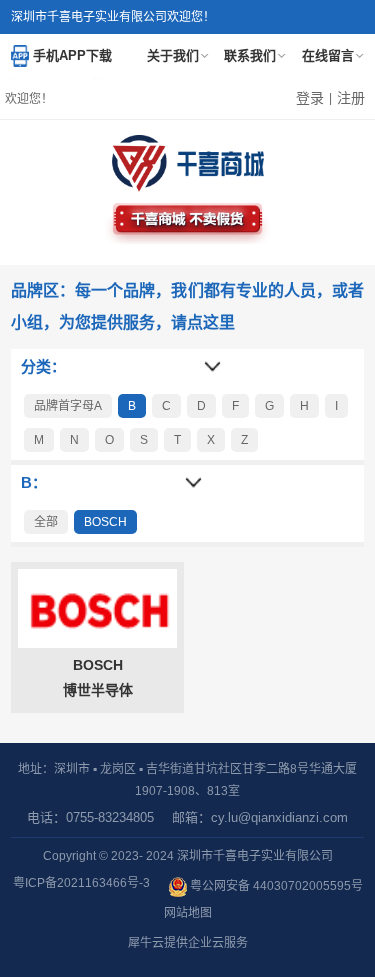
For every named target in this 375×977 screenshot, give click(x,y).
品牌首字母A (68, 406)
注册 (351, 98)
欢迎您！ (29, 99)
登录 (310, 98)
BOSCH (105, 522)
